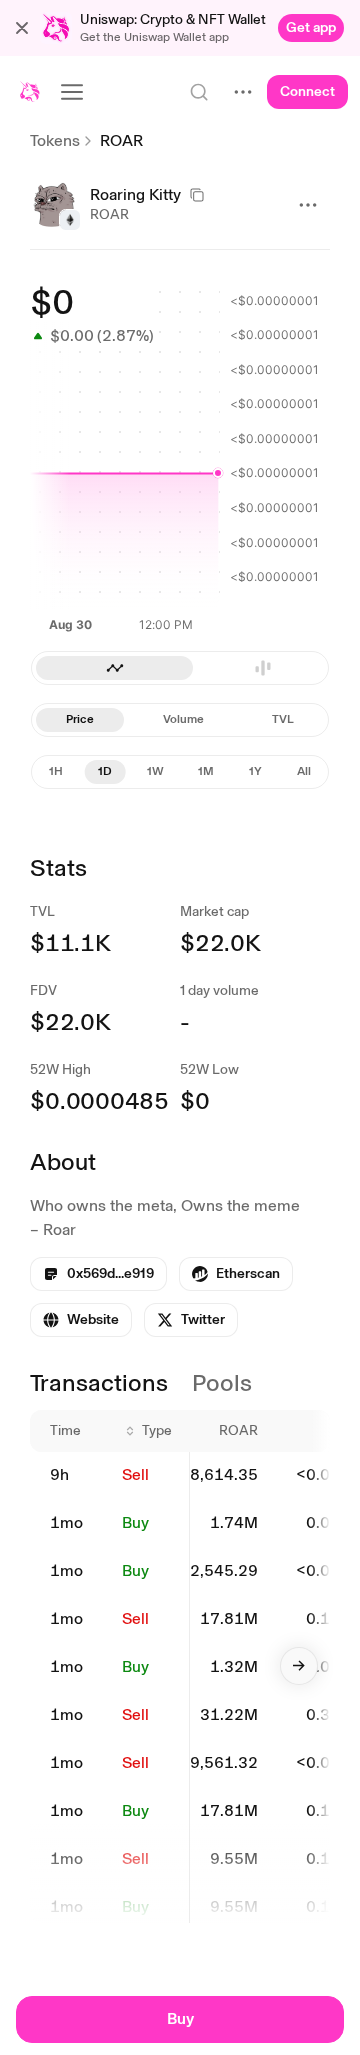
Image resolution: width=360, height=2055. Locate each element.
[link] (311, 28)
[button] (22, 28)
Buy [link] (135, 1522)
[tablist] (180, 720)
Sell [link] (135, 1474)
